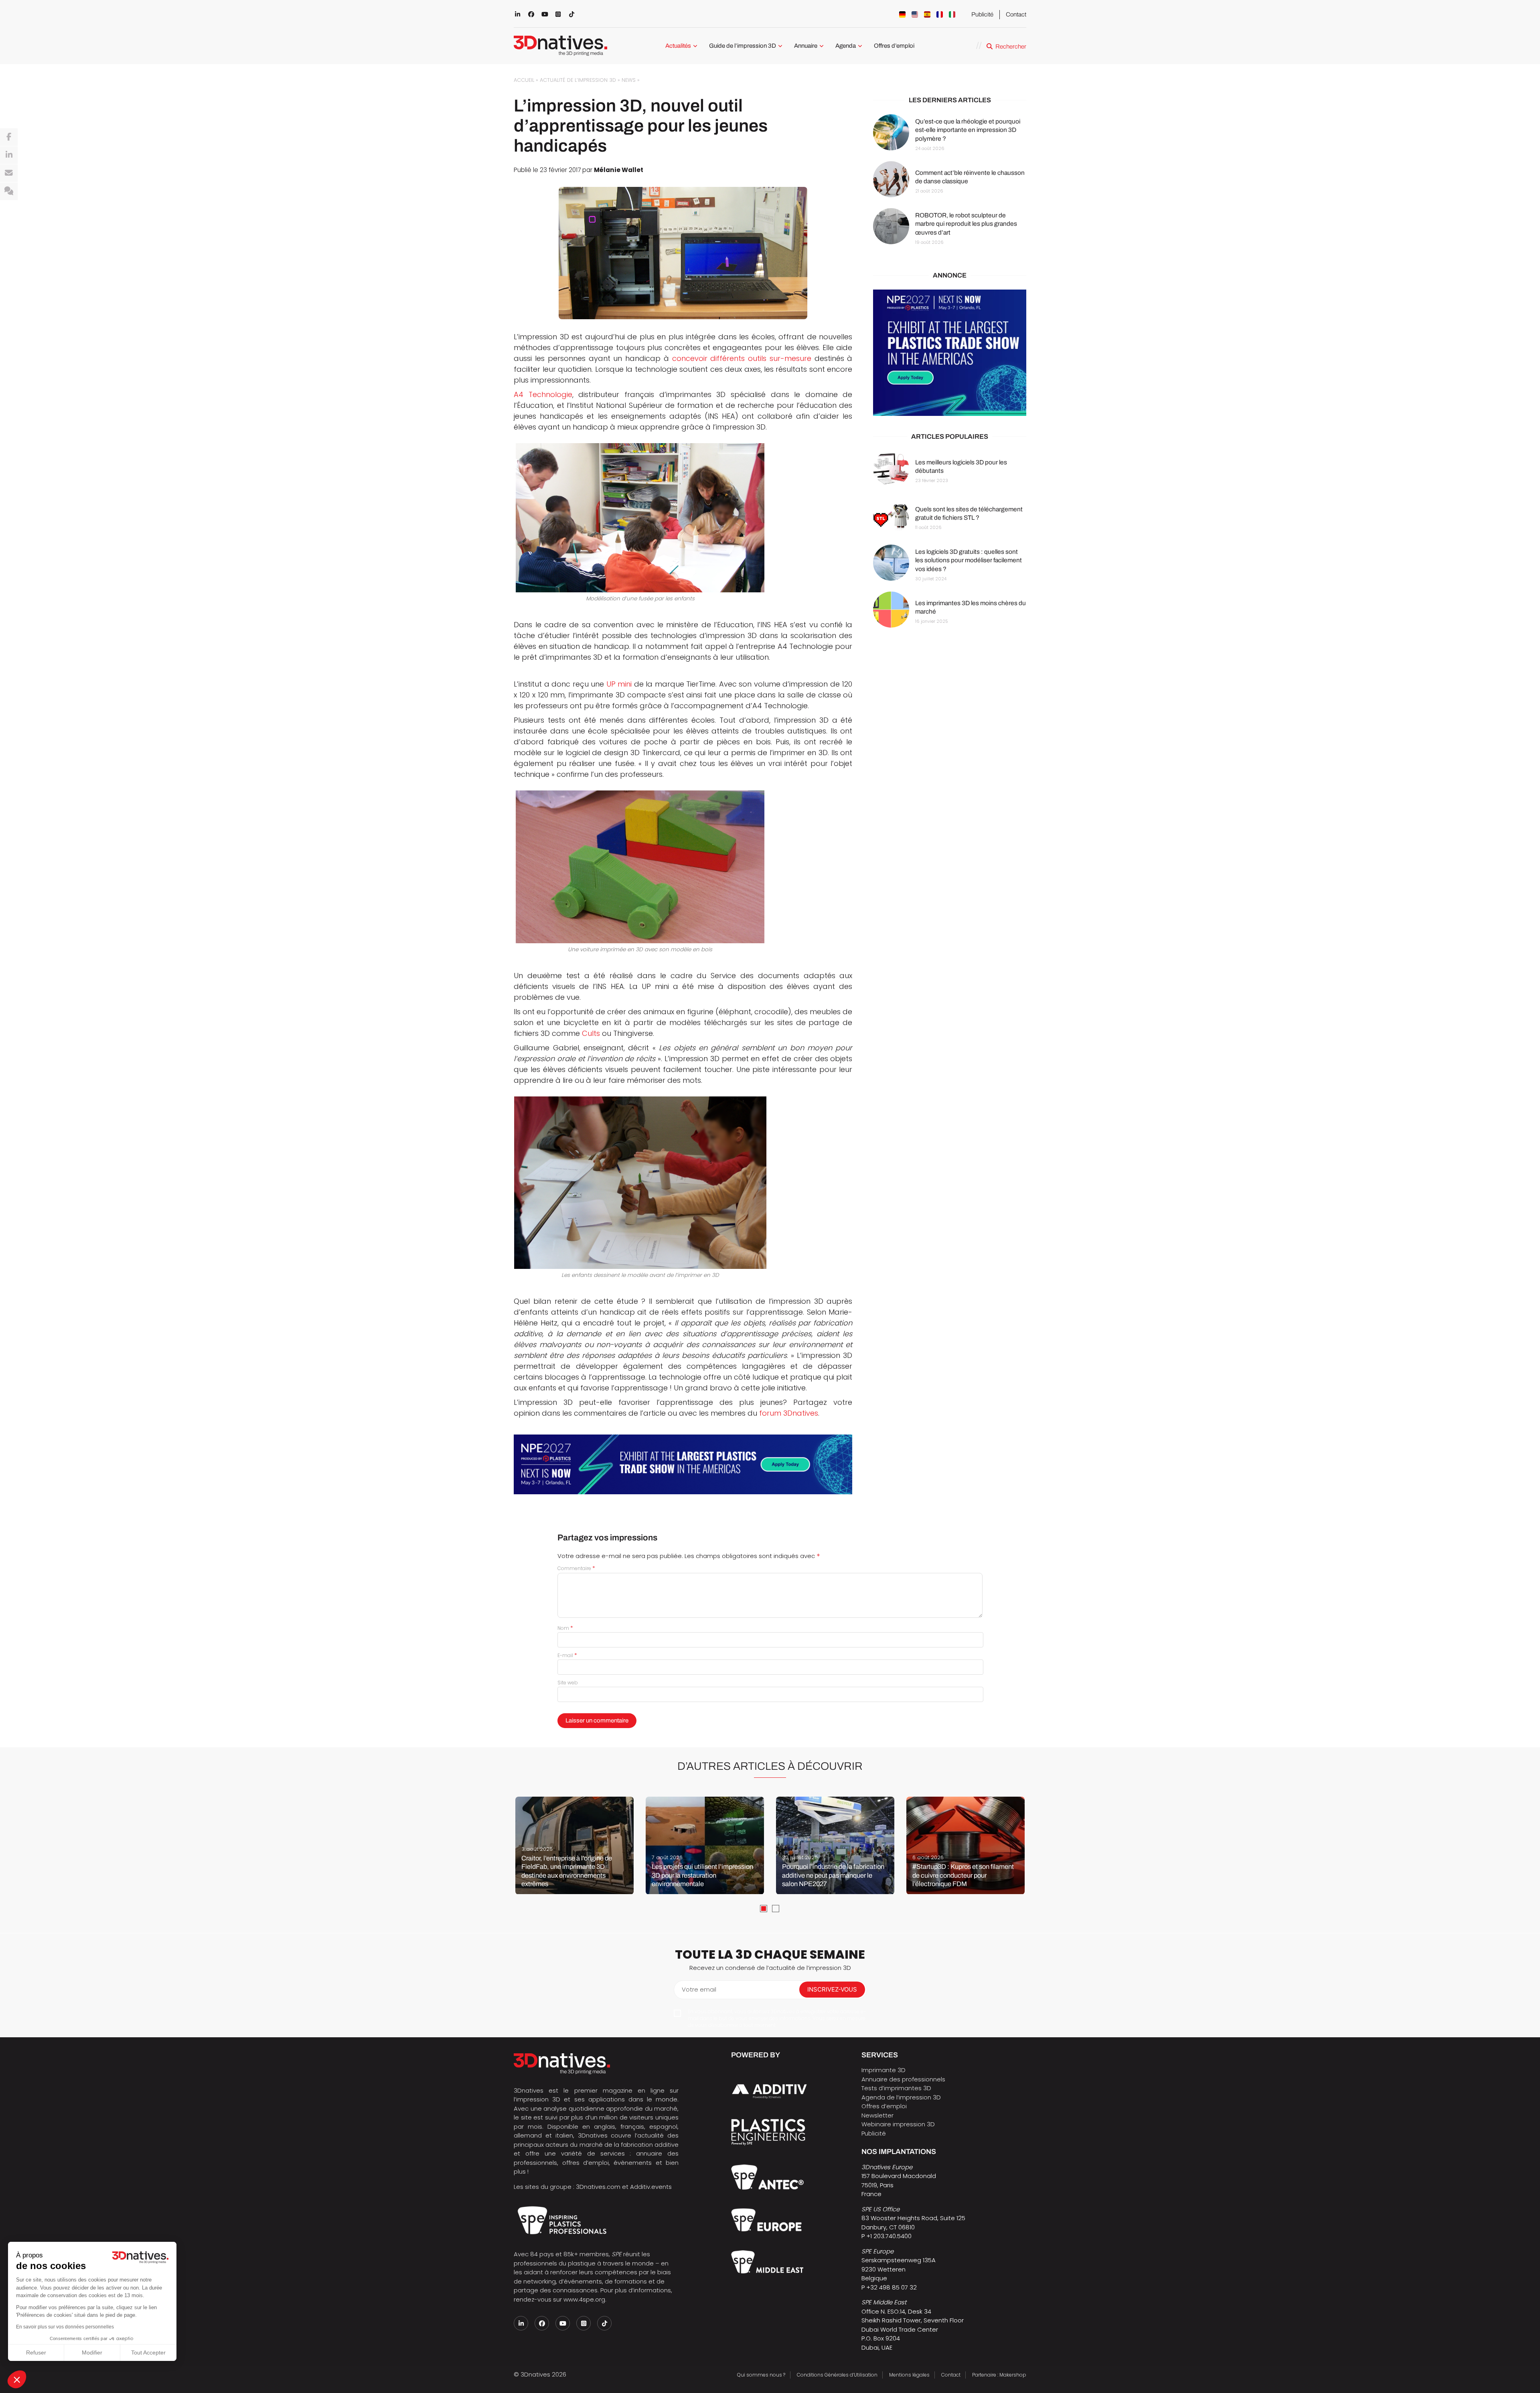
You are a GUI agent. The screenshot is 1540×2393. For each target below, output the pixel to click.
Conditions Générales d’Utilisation (837, 2375)
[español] (927, 14)
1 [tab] (764, 1909)
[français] (940, 14)
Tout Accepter (148, 2352)
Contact (1016, 14)
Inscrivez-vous (832, 1989)
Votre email (699, 1989)
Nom (565, 1628)
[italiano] (952, 14)
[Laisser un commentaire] (9, 191)
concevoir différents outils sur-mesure (742, 358)
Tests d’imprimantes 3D (896, 2088)
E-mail (567, 1655)
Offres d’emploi (894, 46)
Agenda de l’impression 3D (901, 2097)
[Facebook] (9, 137)
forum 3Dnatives (789, 1413)
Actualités (678, 46)
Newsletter (877, 2115)
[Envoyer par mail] (9, 173)
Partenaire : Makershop (999, 2375)
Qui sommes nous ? (761, 2375)
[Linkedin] (9, 155)
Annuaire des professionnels (903, 2079)
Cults (591, 1033)
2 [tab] (776, 1909)
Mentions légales (909, 2375)
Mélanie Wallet (619, 170)
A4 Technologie (543, 394)
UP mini (619, 684)
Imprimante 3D (883, 2070)
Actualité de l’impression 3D (578, 80)
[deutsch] (902, 14)
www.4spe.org (584, 2299)
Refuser (36, 2352)
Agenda (846, 46)
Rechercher (1011, 47)
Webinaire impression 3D (898, 2124)
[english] (915, 14)
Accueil (524, 80)
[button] (17, 2379)
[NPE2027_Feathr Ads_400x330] (950, 353)
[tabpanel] (574, 1846)
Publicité (982, 14)
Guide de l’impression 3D (743, 46)
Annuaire (806, 46)
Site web (568, 1683)
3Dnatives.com (598, 2187)
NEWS (629, 80)
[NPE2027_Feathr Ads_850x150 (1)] (683, 1464)
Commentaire (576, 1568)
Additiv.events (651, 2187)
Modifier (92, 2352)
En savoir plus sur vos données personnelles (65, 2327)
